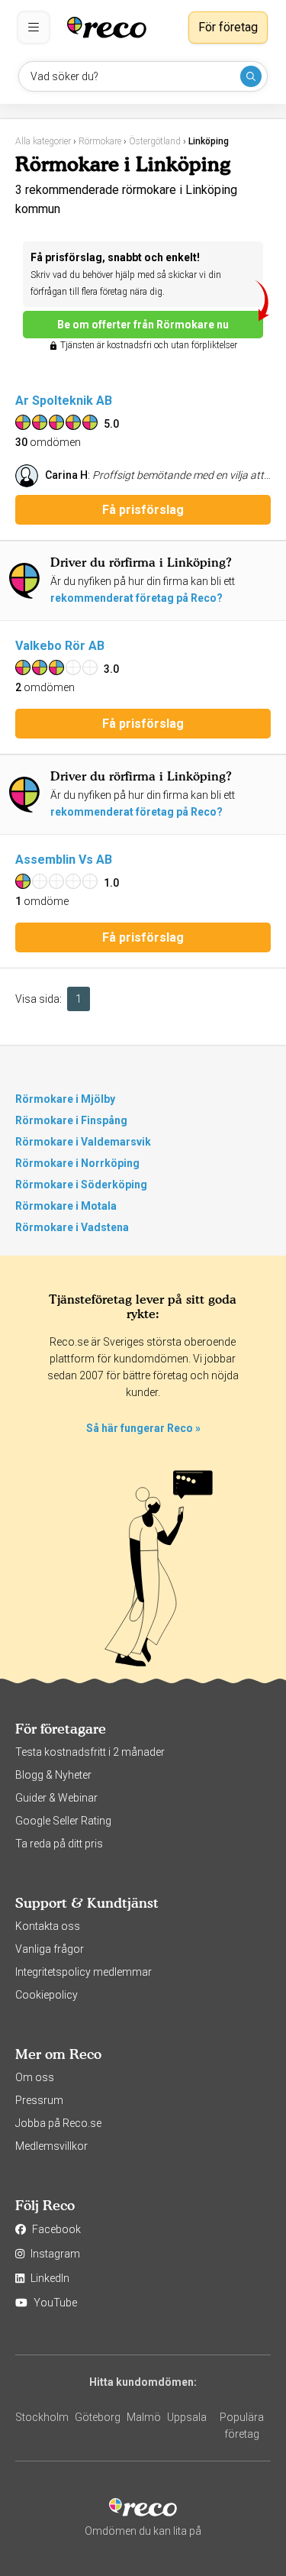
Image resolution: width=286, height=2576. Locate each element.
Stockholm (42, 2417)
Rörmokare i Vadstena (72, 1227)
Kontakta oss (48, 1926)
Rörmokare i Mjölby (65, 1099)
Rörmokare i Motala (66, 1206)
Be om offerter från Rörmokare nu (143, 325)
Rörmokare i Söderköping (81, 1185)
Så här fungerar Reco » (143, 1428)
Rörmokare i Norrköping (77, 1163)
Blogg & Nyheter (53, 1775)
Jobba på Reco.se (58, 2123)
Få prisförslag (143, 510)
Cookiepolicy (47, 1995)
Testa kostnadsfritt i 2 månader (90, 1752)
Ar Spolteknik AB (64, 401)
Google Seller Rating (63, 1821)
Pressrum (39, 2100)
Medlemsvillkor (51, 2146)
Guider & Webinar (56, 1798)
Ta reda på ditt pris (59, 1844)
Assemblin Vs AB (64, 860)
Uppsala (187, 2417)
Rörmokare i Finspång (71, 1120)
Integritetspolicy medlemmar (84, 1972)
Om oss (35, 2077)
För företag (228, 27)
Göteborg (98, 2417)
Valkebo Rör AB (60, 646)
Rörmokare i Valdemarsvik (83, 1142)
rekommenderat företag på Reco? (137, 598)
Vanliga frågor (50, 1949)
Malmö (144, 2417)
